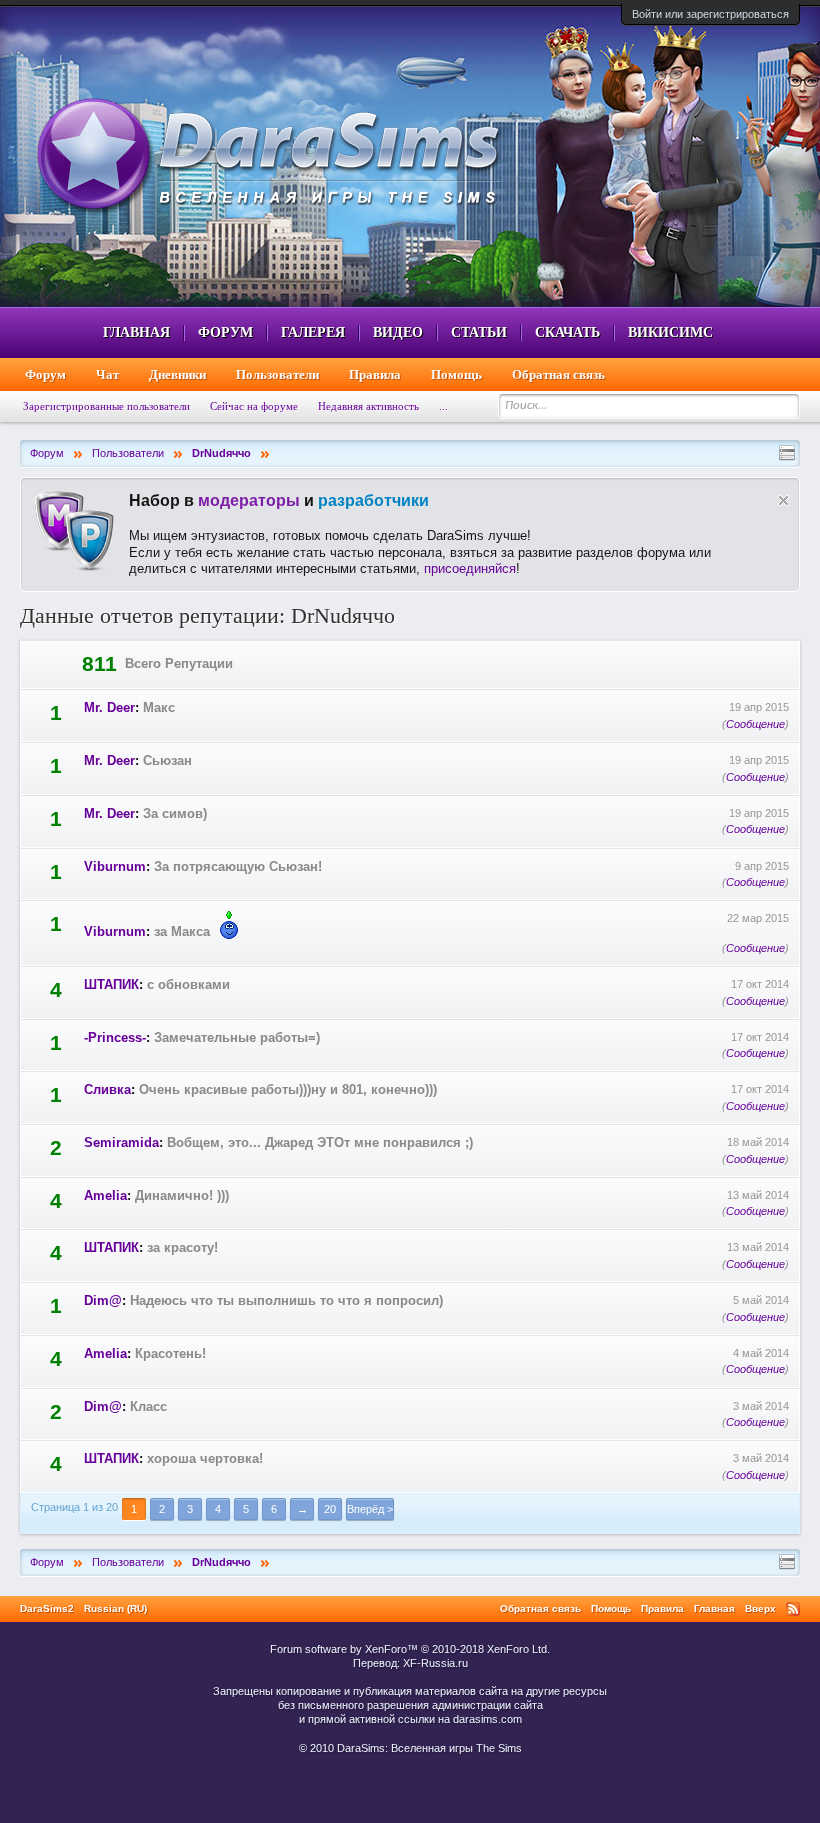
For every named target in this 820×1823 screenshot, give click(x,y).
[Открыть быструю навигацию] (787, 453)
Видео (398, 332)
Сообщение (755, 724)
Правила (375, 374)
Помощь (456, 374)
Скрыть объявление (783, 500)
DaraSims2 (47, 1608)
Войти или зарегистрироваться (710, 14)
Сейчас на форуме (254, 406)
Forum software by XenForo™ (410, 1649)
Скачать (567, 332)
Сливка (107, 1089)
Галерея (313, 332)
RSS (793, 1609)
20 (330, 1509)
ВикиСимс (670, 332)
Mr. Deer (109, 707)
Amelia (105, 1195)
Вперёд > (370, 1509)
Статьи (479, 332)
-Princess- (115, 1037)
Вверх (760, 1608)
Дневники (177, 374)
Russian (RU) (115, 1608)
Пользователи (277, 374)
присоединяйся (470, 568)
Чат (107, 374)
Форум (225, 332)
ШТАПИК (111, 984)
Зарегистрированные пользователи (106, 406)
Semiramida (121, 1142)
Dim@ (103, 1300)
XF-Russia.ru (435, 1663)
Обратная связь (558, 374)
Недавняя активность (368, 406)
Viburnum (115, 866)
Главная (136, 332)
